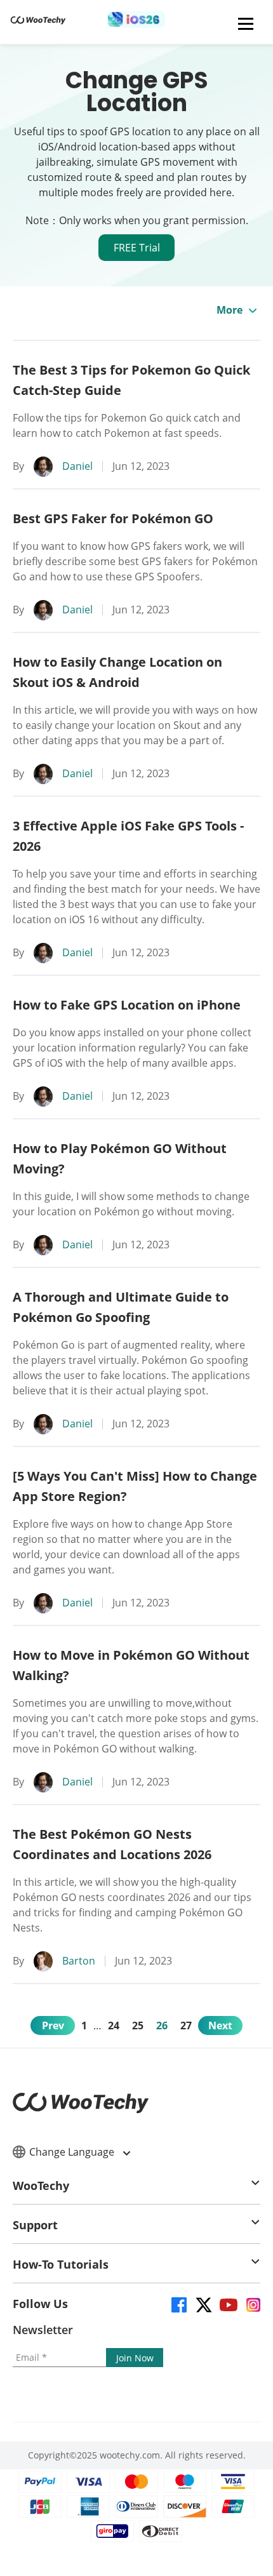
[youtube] (228, 2304)
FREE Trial (137, 248)
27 (186, 2025)
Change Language (73, 2152)
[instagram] (252, 2304)
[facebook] (178, 2304)
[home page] (38, 24)
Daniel (77, 466)
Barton (79, 1961)
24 (114, 2025)
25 (138, 2025)
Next (220, 2025)
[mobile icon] (246, 23)
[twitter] (203, 2304)
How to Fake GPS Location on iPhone (127, 1005)
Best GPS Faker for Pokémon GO (113, 518)
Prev (53, 2025)
